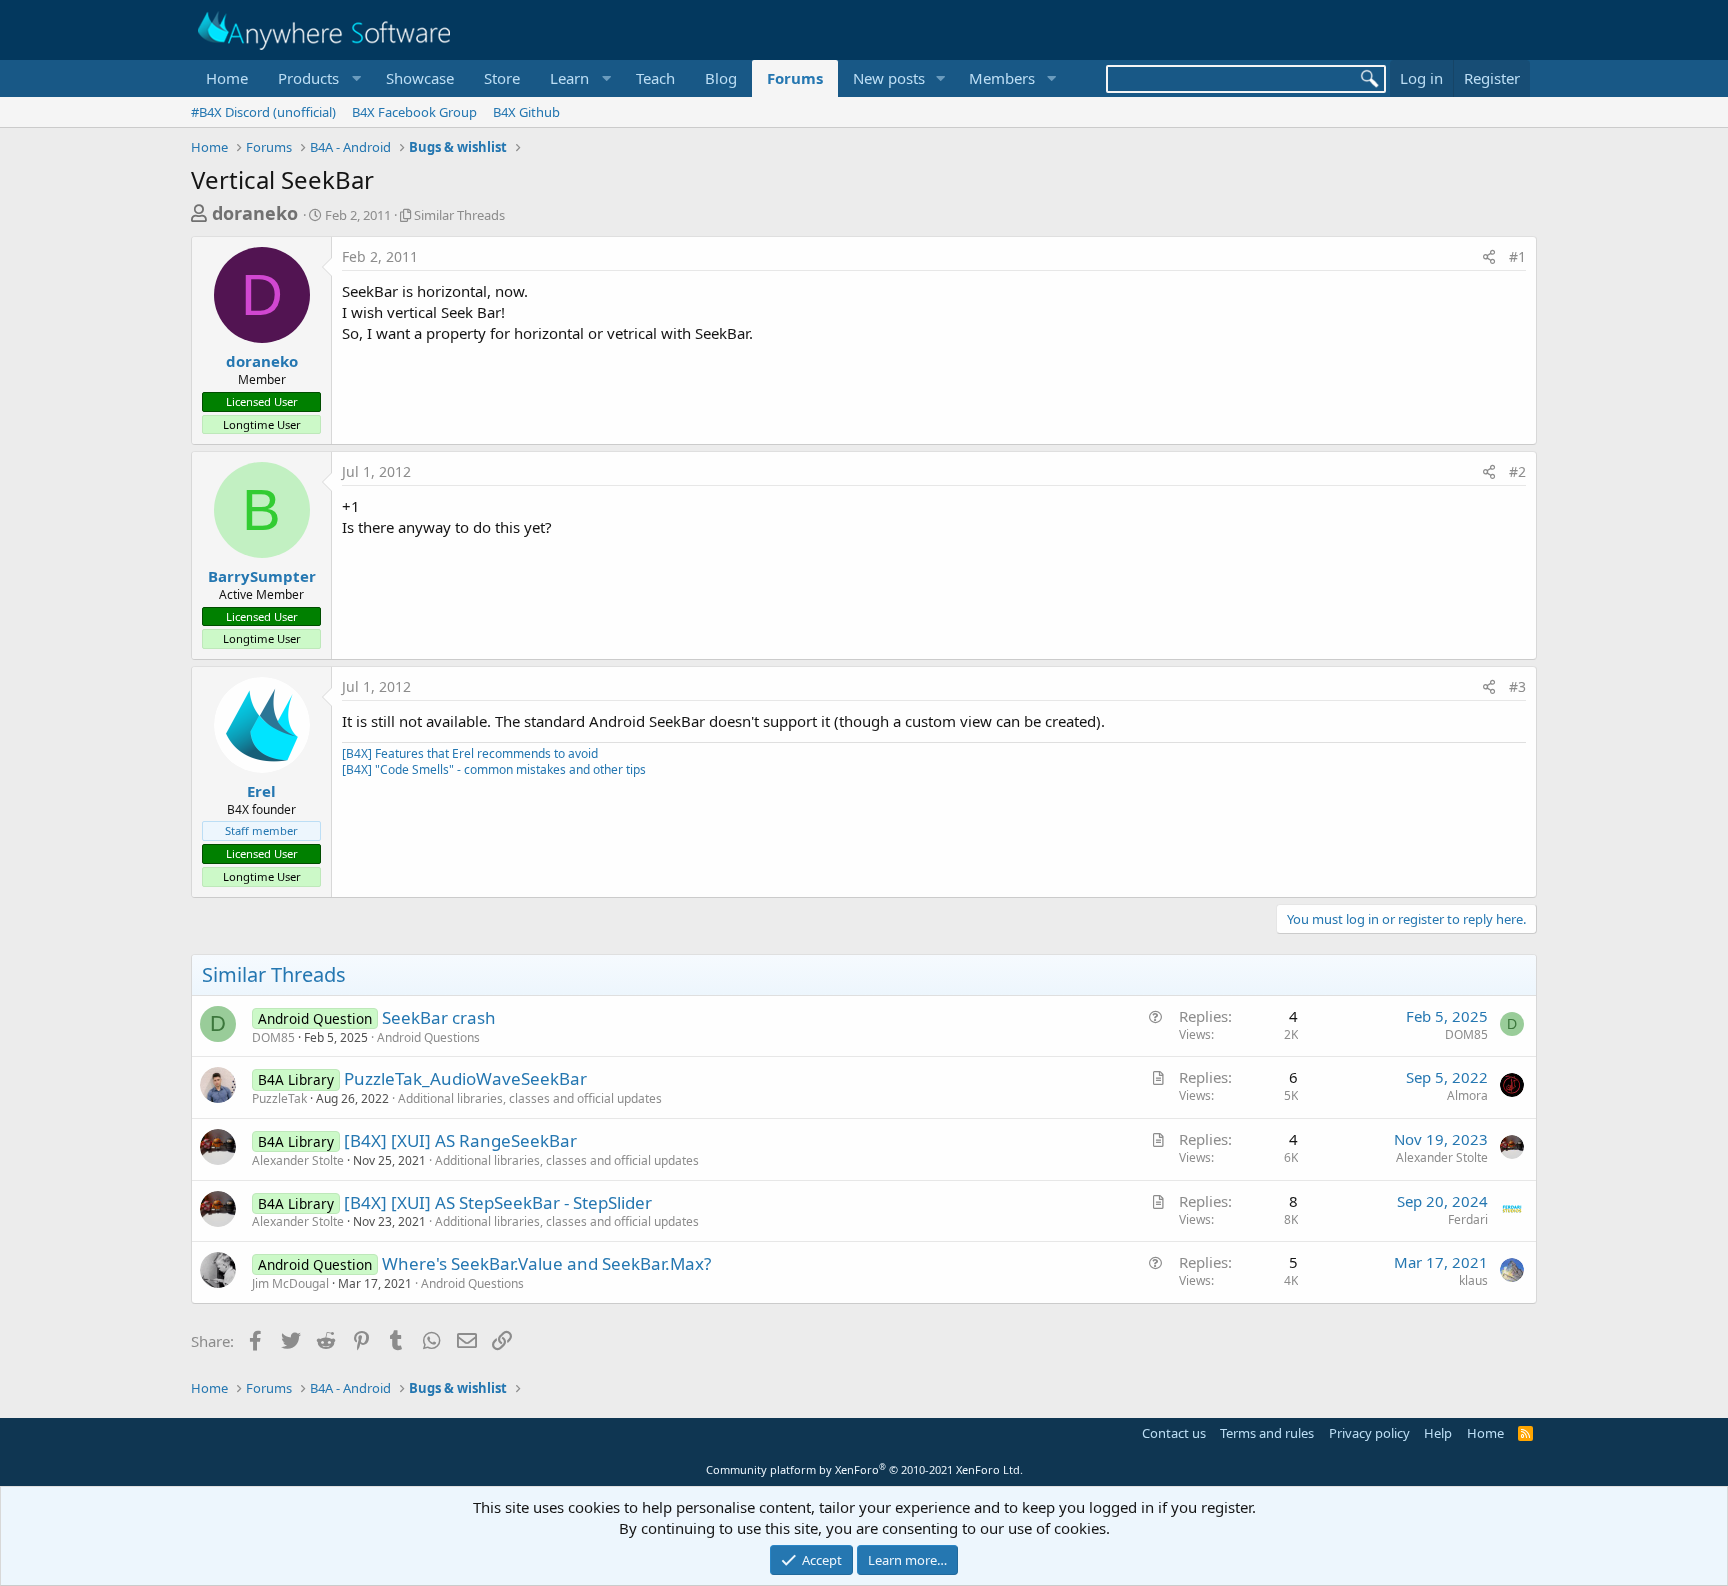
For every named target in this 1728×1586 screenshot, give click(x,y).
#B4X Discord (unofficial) (263, 112)
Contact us (1174, 1433)
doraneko (255, 213)
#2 (1517, 471)
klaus (1473, 1280)
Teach (655, 78)
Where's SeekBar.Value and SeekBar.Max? (546, 1263)
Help (1438, 1433)
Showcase (420, 78)
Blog (721, 78)
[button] (317, 78)
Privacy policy (1369, 1433)
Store (502, 78)
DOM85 (273, 1037)
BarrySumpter (262, 576)
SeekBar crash (439, 1017)
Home (227, 78)
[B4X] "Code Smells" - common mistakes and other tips (494, 769)
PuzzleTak (279, 1098)
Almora (1467, 1095)
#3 (1517, 686)
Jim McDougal (290, 1283)
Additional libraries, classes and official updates (530, 1098)
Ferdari (1468, 1219)
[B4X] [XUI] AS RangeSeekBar (460, 1140)
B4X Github (526, 112)
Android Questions (428, 1037)
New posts (889, 78)
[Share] (1489, 257)
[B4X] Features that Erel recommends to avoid (470, 753)
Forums (795, 78)
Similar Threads (459, 215)
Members (1002, 78)
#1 (1517, 256)
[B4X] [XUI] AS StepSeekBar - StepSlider (498, 1202)
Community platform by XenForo (864, 1469)
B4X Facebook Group (414, 112)
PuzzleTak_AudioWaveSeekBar (465, 1078)
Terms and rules (1267, 1433)
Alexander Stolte (298, 1160)
